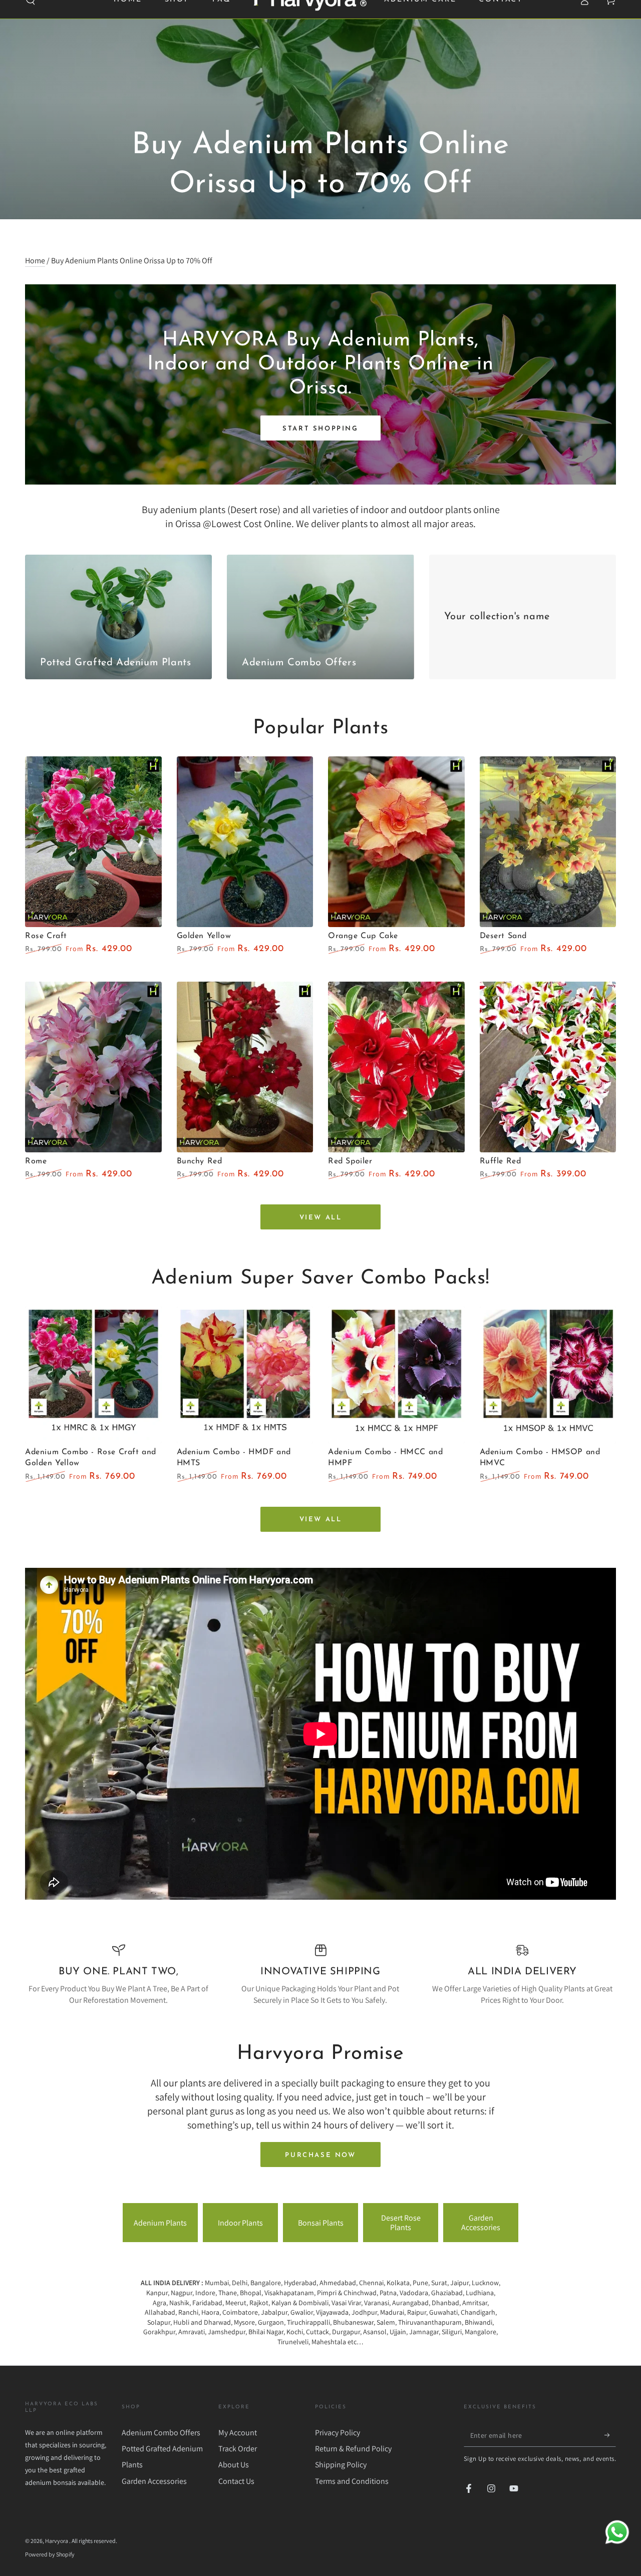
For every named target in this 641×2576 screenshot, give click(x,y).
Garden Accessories (481, 2223)
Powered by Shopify (50, 2554)
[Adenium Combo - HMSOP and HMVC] (548, 1375)
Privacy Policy (338, 2433)
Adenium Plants (160, 2223)
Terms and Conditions (352, 2481)
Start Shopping (320, 429)
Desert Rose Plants (401, 2223)
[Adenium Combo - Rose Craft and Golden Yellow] (93, 1375)
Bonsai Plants (321, 2223)
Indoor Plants (240, 2223)
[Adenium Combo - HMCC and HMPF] (396, 1375)
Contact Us (236, 2481)
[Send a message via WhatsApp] (617, 2532)
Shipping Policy (341, 2465)
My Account (238, 2433)
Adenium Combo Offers (161, 2433)
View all (321, 1218)
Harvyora (57, 2541)
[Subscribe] (610, 2435)
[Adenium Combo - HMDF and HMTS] (245, 1375)
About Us (234, 2465)
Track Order (238, 2449)
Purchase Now (320, 2155)
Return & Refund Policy (353, 2449)
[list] (320, 1975)
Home (35, 261)
